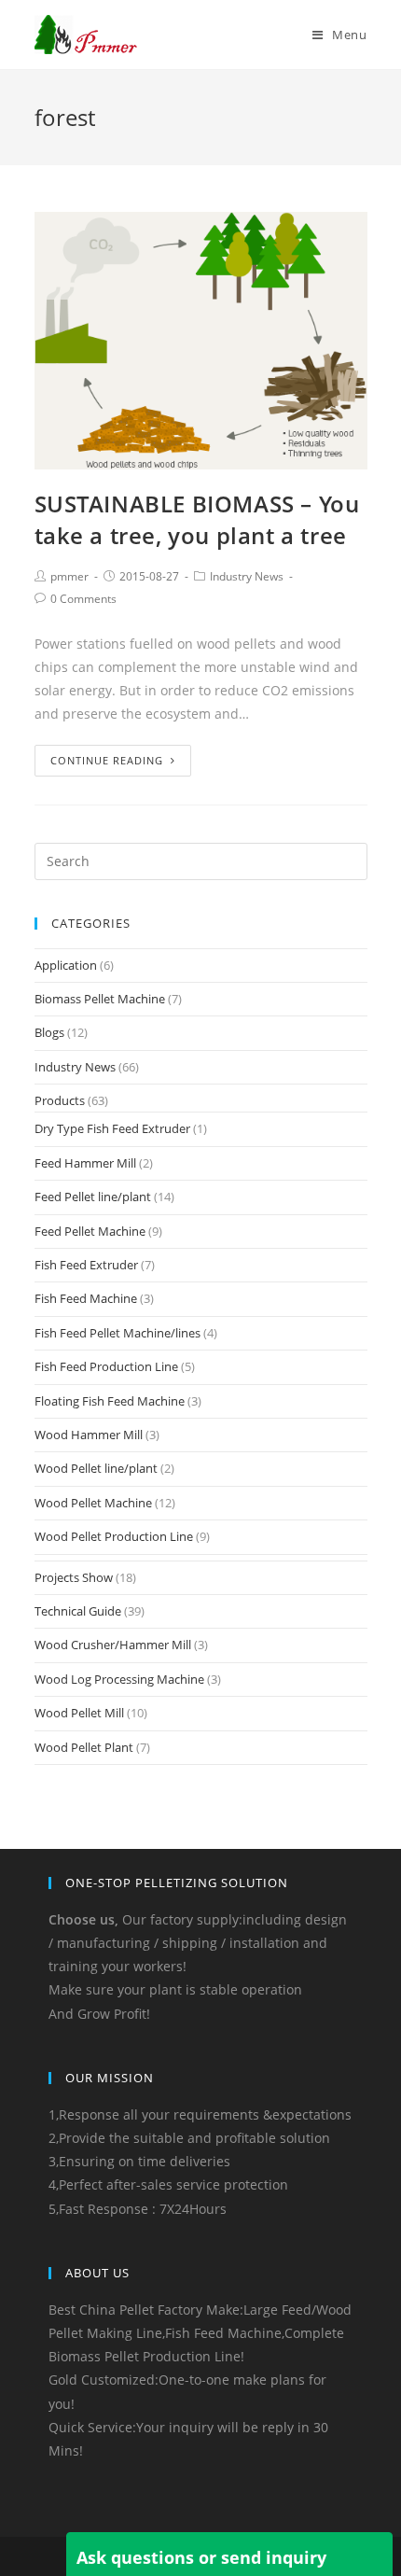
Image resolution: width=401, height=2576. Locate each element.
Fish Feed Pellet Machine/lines (118, 1333)
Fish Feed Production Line (106, 1366)
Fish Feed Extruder (86, 1265)
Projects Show (74, 1577)
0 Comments (83, 599)
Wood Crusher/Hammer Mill (113, 1645)
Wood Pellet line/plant (96, 1468)
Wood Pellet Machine (93, 1503)
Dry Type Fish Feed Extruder (112, 1128)
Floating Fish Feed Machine (110, 1401)
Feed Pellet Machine (90, 1231)
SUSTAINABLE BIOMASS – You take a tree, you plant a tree (197, 519)
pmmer (69, 576)
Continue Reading (107, 760)
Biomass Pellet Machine (100, 999)
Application (66, 965)
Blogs (49, 1032)
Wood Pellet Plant (84, 1747)
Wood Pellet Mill (79, 1713)
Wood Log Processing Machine (119, 1679)
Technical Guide (78, 1611)
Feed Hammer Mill (85, 1163)
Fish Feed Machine (86, 1298)
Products (60, 1100)
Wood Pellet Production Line (114, 1536)
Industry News (247, 576)
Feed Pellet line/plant (93, 1197)
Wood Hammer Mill (89, 1435)
